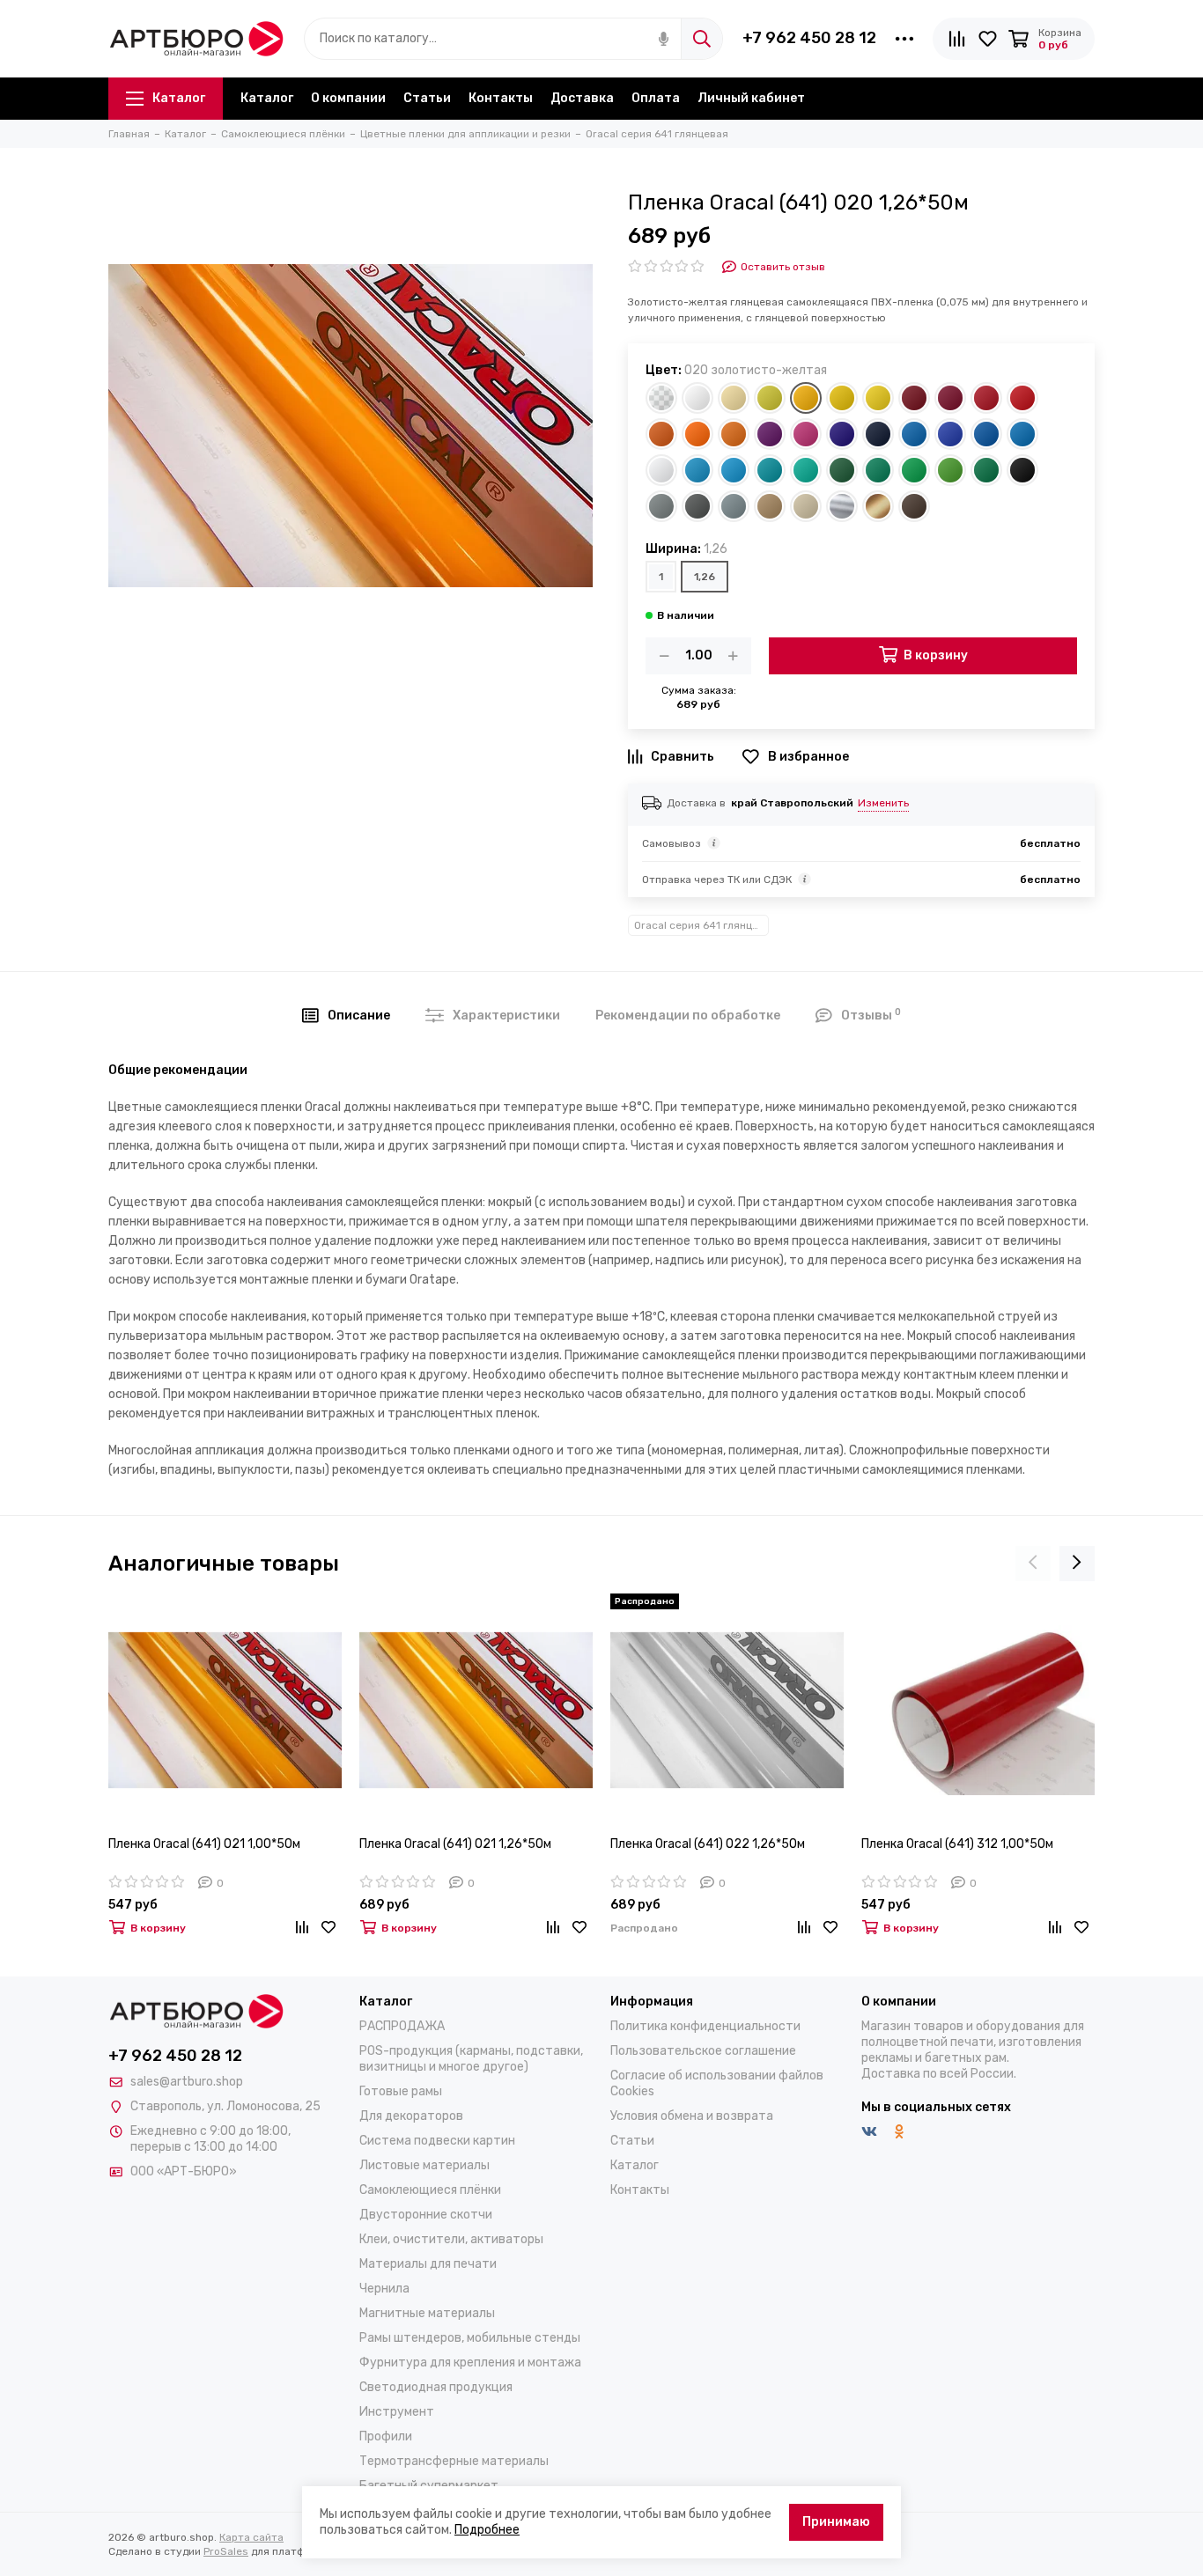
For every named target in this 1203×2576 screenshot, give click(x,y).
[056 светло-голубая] (734, 470)
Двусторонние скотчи (426, 2215)
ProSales (226, 2551)
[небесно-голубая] (661, 470)
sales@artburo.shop (187, 2082)
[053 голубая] (697, 470)
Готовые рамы (401, 2091)
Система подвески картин (437, 2141)
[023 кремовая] (734, 398)
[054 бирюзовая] (806, 470)
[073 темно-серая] (697, 506)
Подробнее (487, 2530)
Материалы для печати (428, 2264)
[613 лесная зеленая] (842, 470)
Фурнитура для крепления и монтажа (470, 2363)
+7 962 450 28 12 (809, 38)
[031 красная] (986, 398)
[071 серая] (661, 506)
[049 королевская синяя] (842, 434)
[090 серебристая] (842, 506)
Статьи (427, 98)
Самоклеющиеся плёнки (430, 2190)
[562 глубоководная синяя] (878, 434)
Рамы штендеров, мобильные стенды (470, 2338)
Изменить (883, 803)
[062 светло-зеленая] (914, 470)
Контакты (501, 98)
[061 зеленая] (878, 470)
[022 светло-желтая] (878, 398)
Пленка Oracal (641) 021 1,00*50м (204, 1844)
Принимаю (836, 2522)
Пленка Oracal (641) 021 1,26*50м (455, 1844)
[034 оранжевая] (661, 434)
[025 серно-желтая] (770, 398)
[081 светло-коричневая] (770, 506)
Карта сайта (251, 2537)
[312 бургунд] (914, 398)
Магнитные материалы (427, 2313)
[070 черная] (1022, 470)
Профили (386, 2436)
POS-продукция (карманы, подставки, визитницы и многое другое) (471, 2059)
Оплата (656, 98)
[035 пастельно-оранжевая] (697, 434)
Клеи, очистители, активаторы (451, 2239)
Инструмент (397, 2412)
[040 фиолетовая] (770, 434)
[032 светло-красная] (1022, 398)
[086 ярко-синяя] (950, 434)
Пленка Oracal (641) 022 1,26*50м (708, 1844)
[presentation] (1033, 1564)
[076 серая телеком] (734, 506)
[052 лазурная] (1022, 434)
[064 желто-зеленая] (950, 470)
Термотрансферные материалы (454, 2461)
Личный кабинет (751, 98)
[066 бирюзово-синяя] (770, 470)
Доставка (582, 98)
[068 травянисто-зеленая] (986, 470)
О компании (348, 98)
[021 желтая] (842, 398)
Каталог (179, 98)
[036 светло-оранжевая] (734, 434)
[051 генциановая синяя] (914, 434)
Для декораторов (411, 2116)
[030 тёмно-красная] (950, 398)
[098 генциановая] (986, 434)
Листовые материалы (424, 2165)
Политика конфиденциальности (705, 2026)
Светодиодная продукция (436, 2387)
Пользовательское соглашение (703, 2051)
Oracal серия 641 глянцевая (701, 925)
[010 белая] (697, 398)
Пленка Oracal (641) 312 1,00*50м (957, 1844)
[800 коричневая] (914, 506)
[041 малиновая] (806, 434)
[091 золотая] (878, 506)
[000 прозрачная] (661, 398)
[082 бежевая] (806, 506)
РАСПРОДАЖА (402, 2026)
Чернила (384, 2289)
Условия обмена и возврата (692, 2116)
